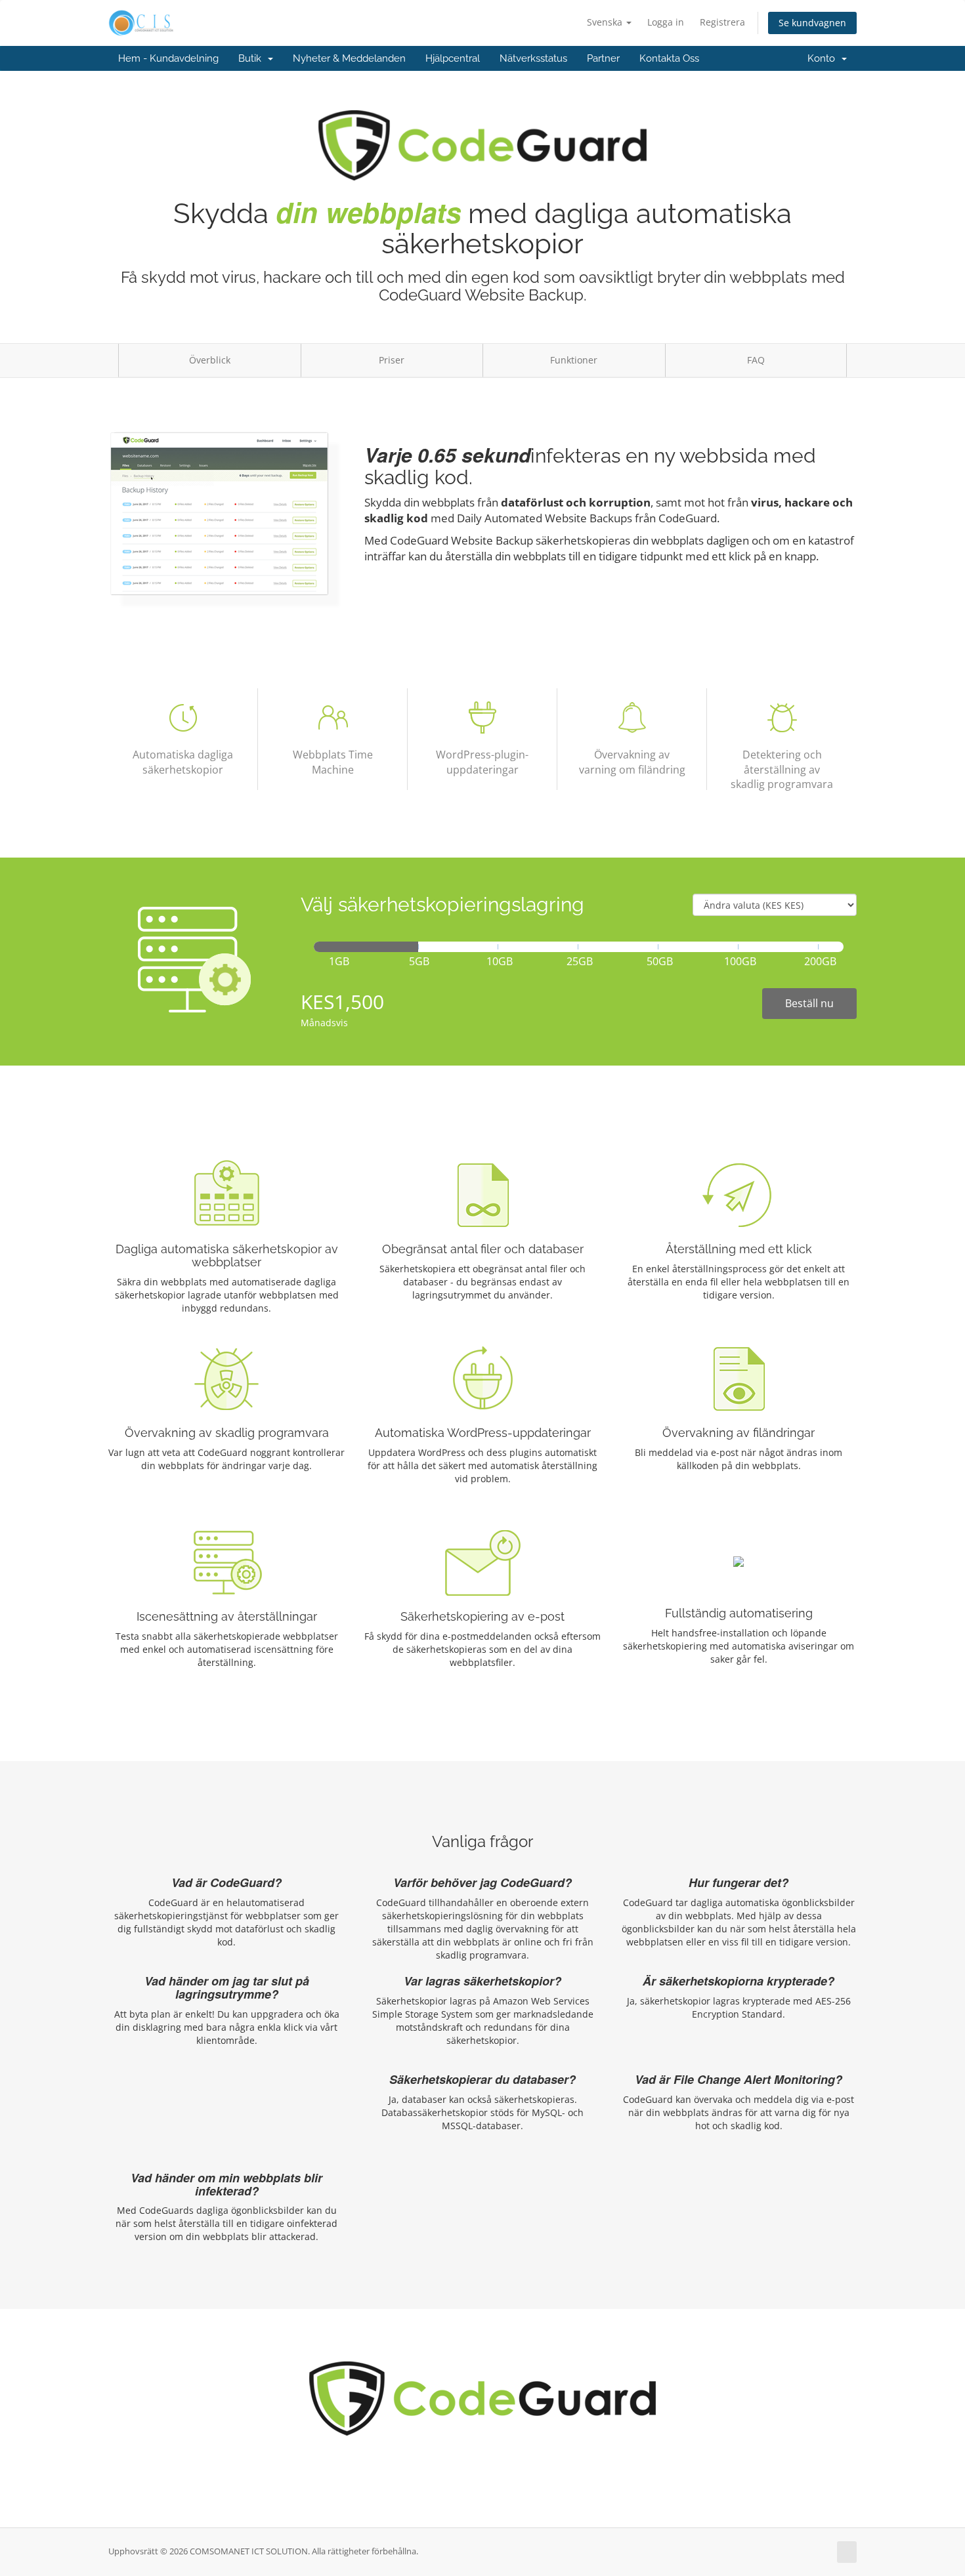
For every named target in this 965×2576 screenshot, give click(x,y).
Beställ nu (809, 1003)
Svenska (606, 22)
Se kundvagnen (812, 23)
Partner (603, 58)
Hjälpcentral (453, 58)
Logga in (666, 22)
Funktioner (574, 360)
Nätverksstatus (533, 58)
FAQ (756, 360)
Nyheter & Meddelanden (349, 58)
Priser (392, 360)
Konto (824, 58)
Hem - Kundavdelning (168, 58)
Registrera (722, 22)
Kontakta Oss (669, 58)
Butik (252, 58)
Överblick (210, 360)
